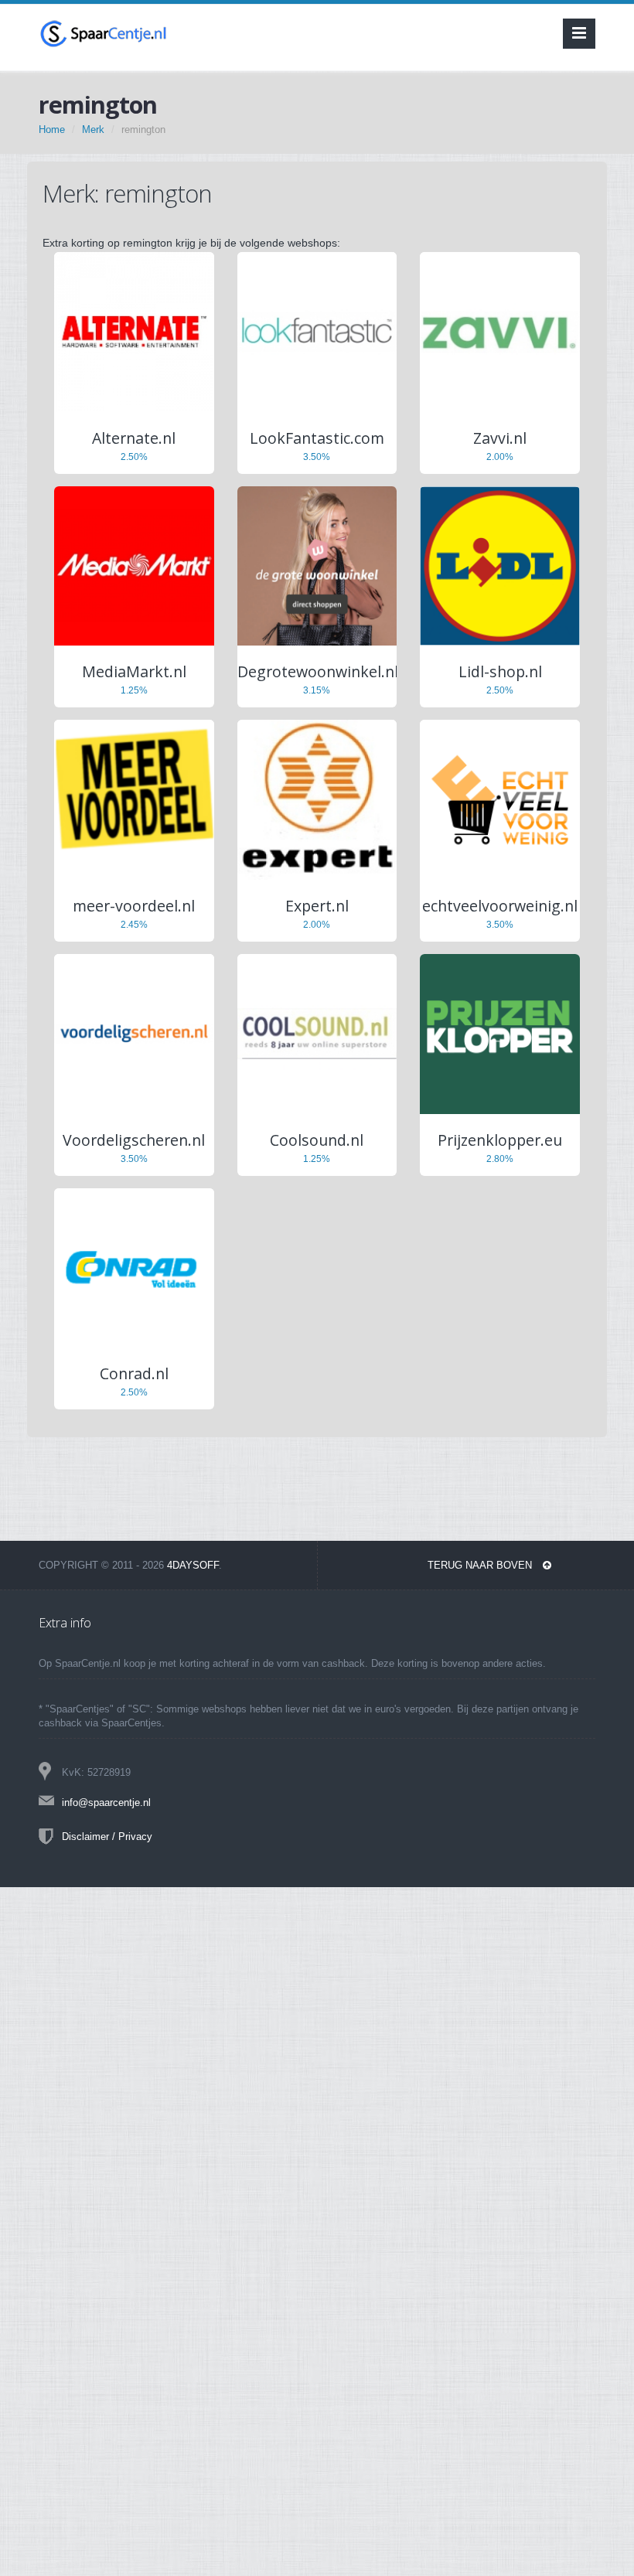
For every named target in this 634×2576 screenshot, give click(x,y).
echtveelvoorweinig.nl (500, 906)
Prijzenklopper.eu (500, 1140)
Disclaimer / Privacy (107, 1837)
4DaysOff (193, 1565)
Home (52, 129)
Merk (93, 129)
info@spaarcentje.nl (106, 1803)
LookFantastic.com (317, 438)
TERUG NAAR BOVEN (481, 1565)
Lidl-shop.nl (500, 671)
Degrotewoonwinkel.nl (318, 671)
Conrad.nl (134, 1373)
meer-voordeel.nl (134, 906)
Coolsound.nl (317, 1140)
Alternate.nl (134, 438)
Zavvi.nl (500, 438)
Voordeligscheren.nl (134, 1140)
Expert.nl (317, 906)
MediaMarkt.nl (134, 671)
